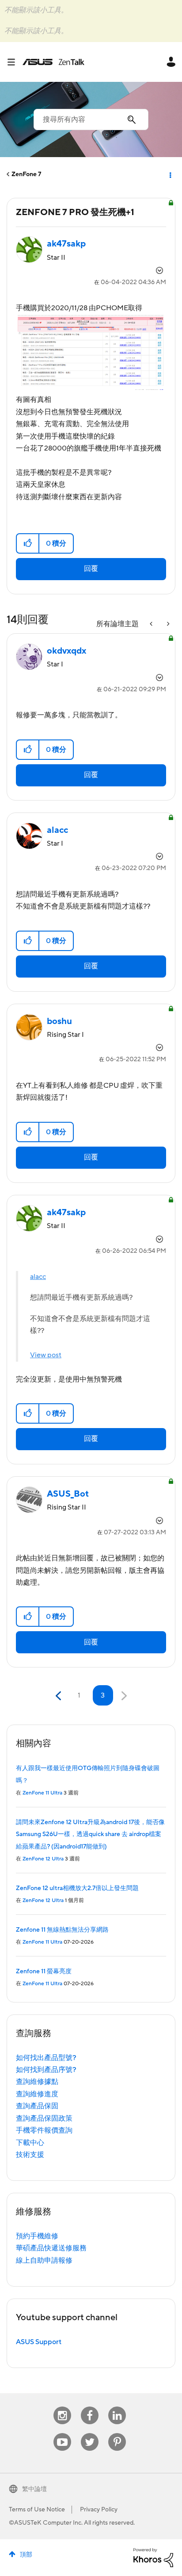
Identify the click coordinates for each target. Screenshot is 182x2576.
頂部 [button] (26, 2555)
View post (46, 1355)
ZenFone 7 (26, 174)
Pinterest (117, 2433)
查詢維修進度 (37, 2094)
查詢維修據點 (37, 2082)
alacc (38, 1277)
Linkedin (117, 2407)
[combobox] (91, 119)
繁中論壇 (34, 2489)
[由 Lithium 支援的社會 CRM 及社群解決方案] (153, 2557)
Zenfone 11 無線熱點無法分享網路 (62, 1930)
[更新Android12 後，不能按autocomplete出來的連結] (152, 624)
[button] (28, 543)
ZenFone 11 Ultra (42, 1793)
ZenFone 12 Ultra (43, 1859)
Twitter (90, 2433)
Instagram (63, 2407)
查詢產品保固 (37, 2106)
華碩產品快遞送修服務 (51, 2248)
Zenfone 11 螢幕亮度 (44, 1971)
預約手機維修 (37, 2236)
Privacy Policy (99, 2510)
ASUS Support (39, 2342)
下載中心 (30, 2143)
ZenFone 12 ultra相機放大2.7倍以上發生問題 (77, 1888)
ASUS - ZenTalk (53, 62)
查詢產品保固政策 (44, 2118)
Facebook (90, 2407)
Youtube (62, 2433)
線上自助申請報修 (44, 2260)
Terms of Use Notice (37, 2510)
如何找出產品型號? (46, 2058)
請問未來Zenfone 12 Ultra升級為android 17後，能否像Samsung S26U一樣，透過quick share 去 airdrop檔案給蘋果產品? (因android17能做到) (90, 1835)
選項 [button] (170, 174)
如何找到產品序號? (46, 2070)
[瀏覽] (15, 62)
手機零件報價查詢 (44, 2130)
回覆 (91, 569)
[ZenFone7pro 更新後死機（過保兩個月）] (167, 624)
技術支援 (30, 2155)
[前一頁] (59, 1696)
